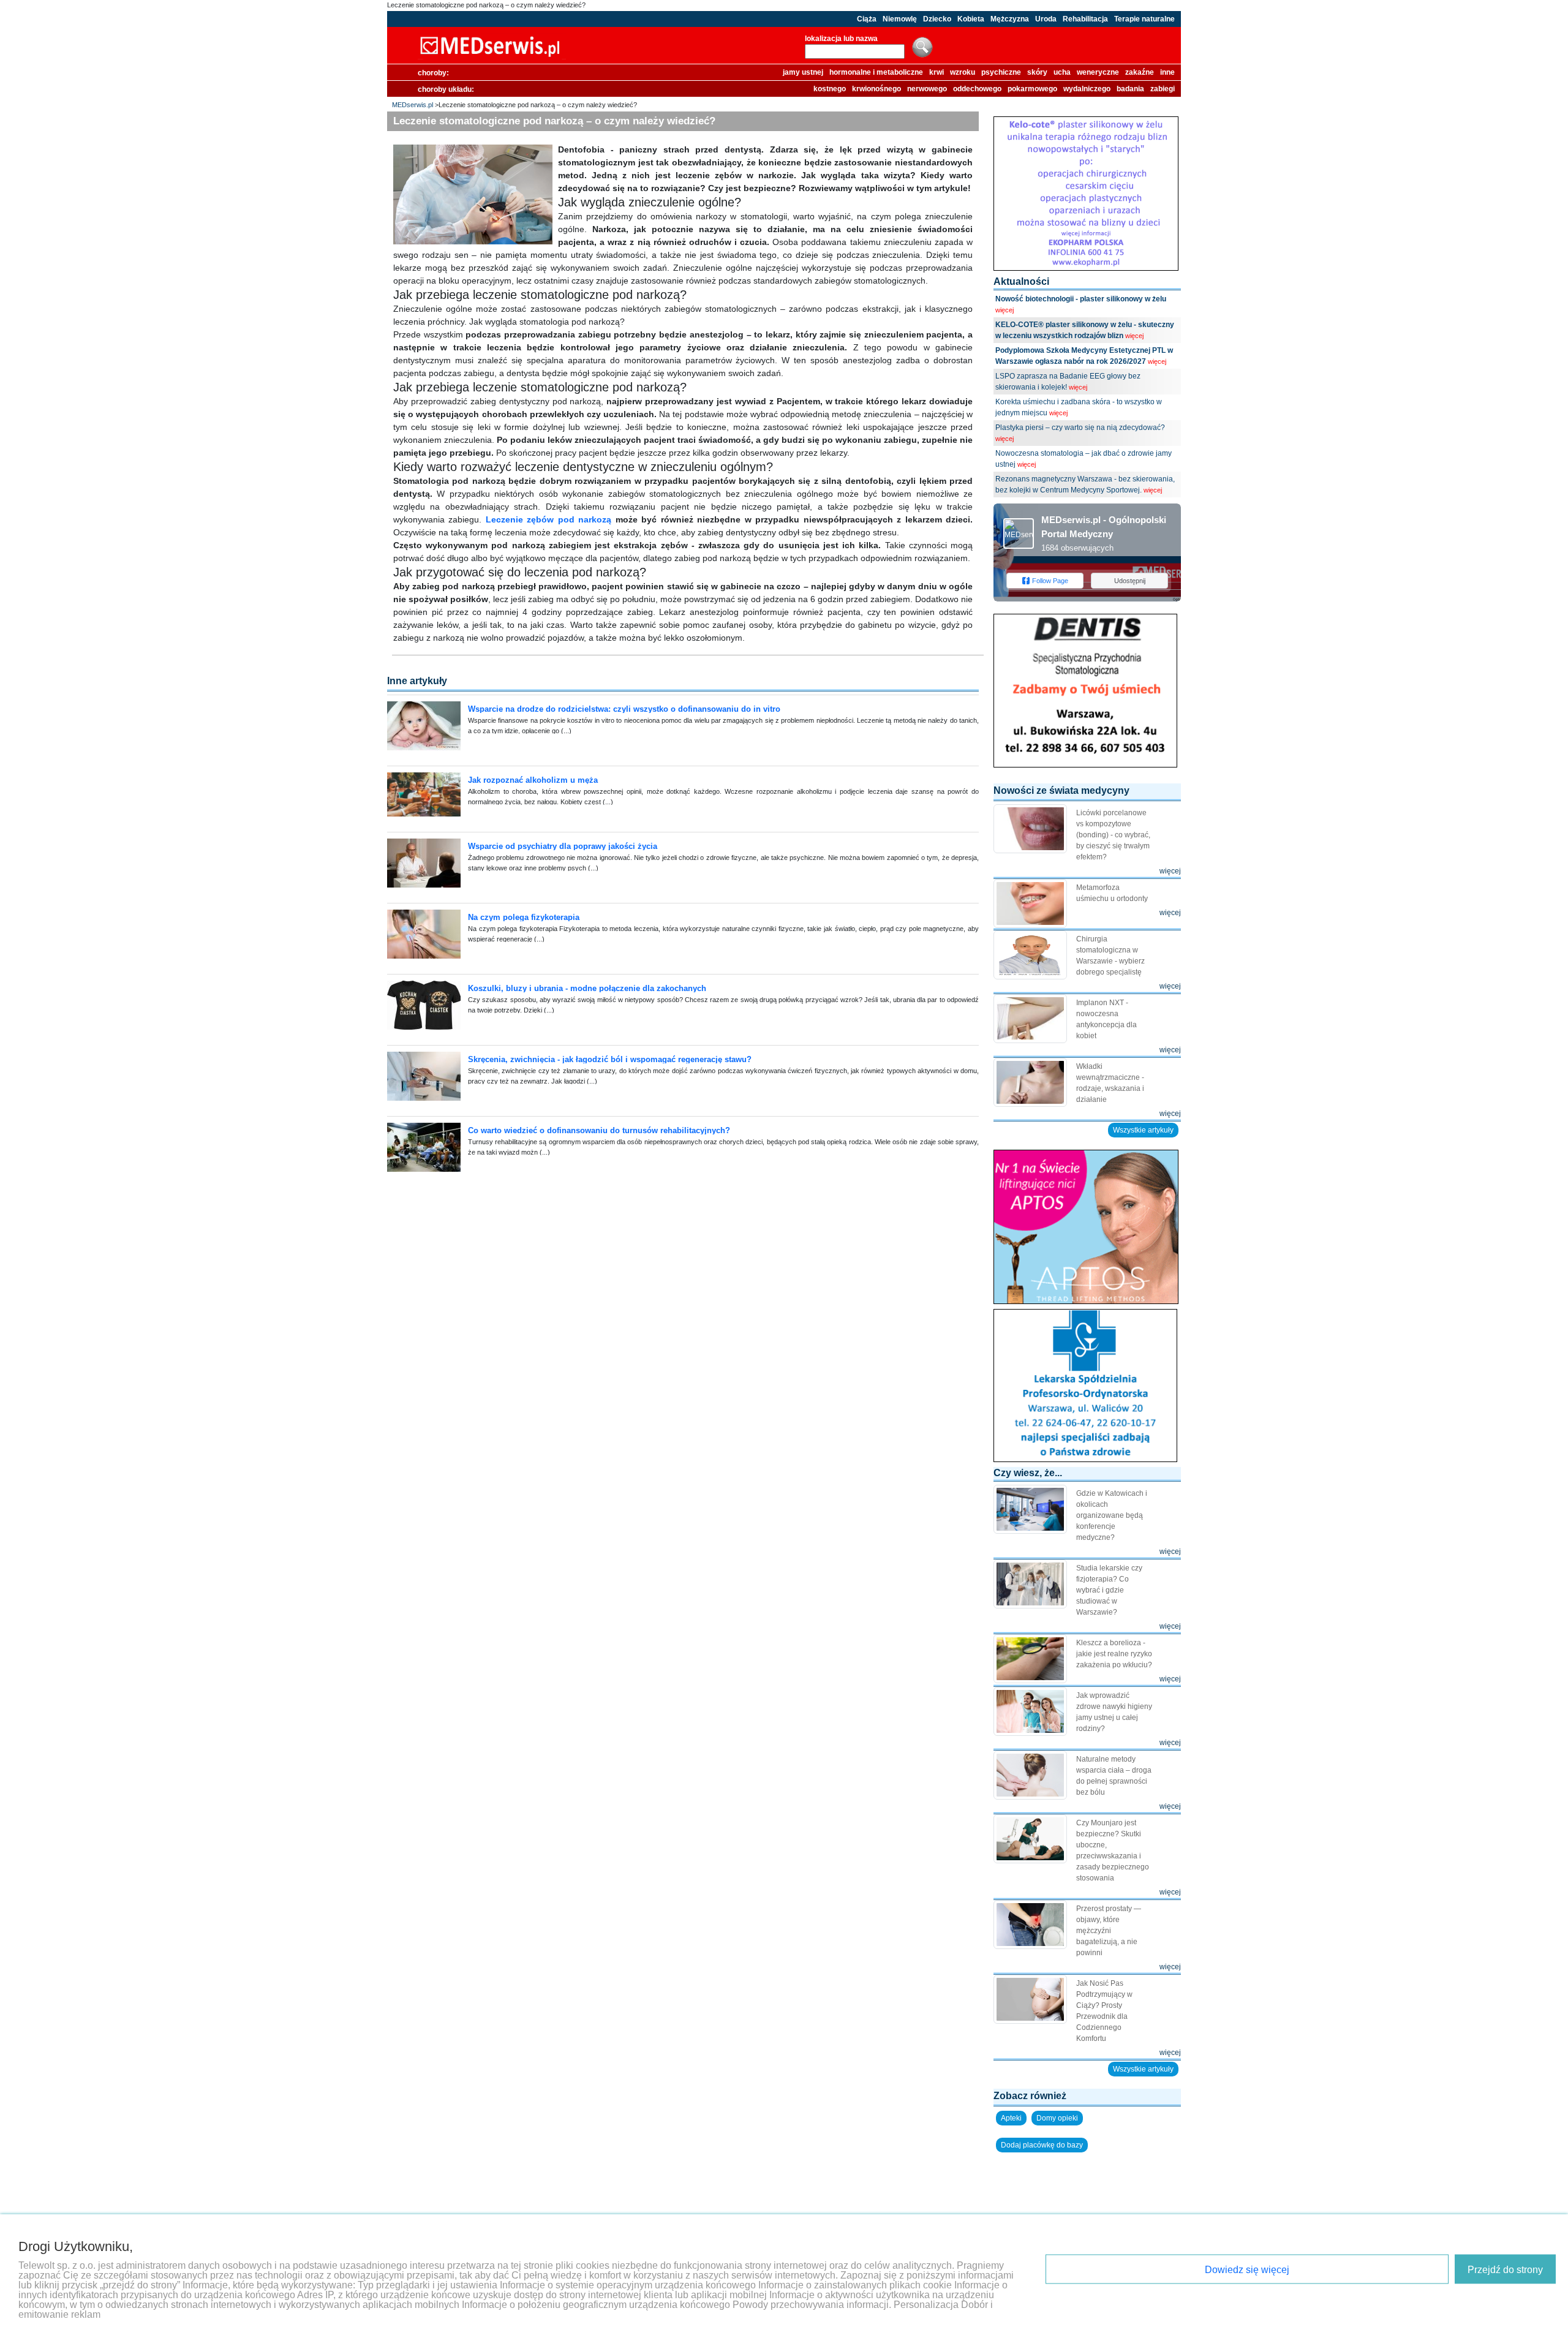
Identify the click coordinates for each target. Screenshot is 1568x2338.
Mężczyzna (1010, 19)
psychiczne (1001, 72)
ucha (1062, 72)
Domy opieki (1057, 2118)
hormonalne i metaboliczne (876, 72)
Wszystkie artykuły (1143, 1130)
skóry (1037, 72)
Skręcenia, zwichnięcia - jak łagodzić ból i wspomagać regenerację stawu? (610, 1059)
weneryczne (1098, 72)
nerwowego (927, 89)
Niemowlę (900, 19)
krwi (937, 72)
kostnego (830, 89)
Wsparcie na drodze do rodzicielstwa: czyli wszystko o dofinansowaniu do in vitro (624, 709)
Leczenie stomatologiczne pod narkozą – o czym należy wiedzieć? (486, 5)
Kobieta (971, 19)
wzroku (963, 72)
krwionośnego (876, 89)
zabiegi (1163, 89)
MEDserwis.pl (413, 105)
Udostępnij (1130, 581)
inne (1167, 72)
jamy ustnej (803, 72)
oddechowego (977, 89)
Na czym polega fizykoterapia (524, 917)
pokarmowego (1032, 89)
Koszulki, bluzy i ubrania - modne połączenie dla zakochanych (587, 988)
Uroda (1046, 19)
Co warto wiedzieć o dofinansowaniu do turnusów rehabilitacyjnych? (599, 1130)
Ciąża (867, 19)
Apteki (1011, 2118)
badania (1130, 89)
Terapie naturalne (1144, 19)
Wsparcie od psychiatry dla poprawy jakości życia (563, 846)
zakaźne (1140, 72)
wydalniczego (1087, 89)
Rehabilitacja (1085, 19)
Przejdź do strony (1505, 2270)
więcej (1005, 310)
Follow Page (1050, 581)
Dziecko (937, 19)
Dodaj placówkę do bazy (1042, 2145)
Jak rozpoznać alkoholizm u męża (533, 780)
